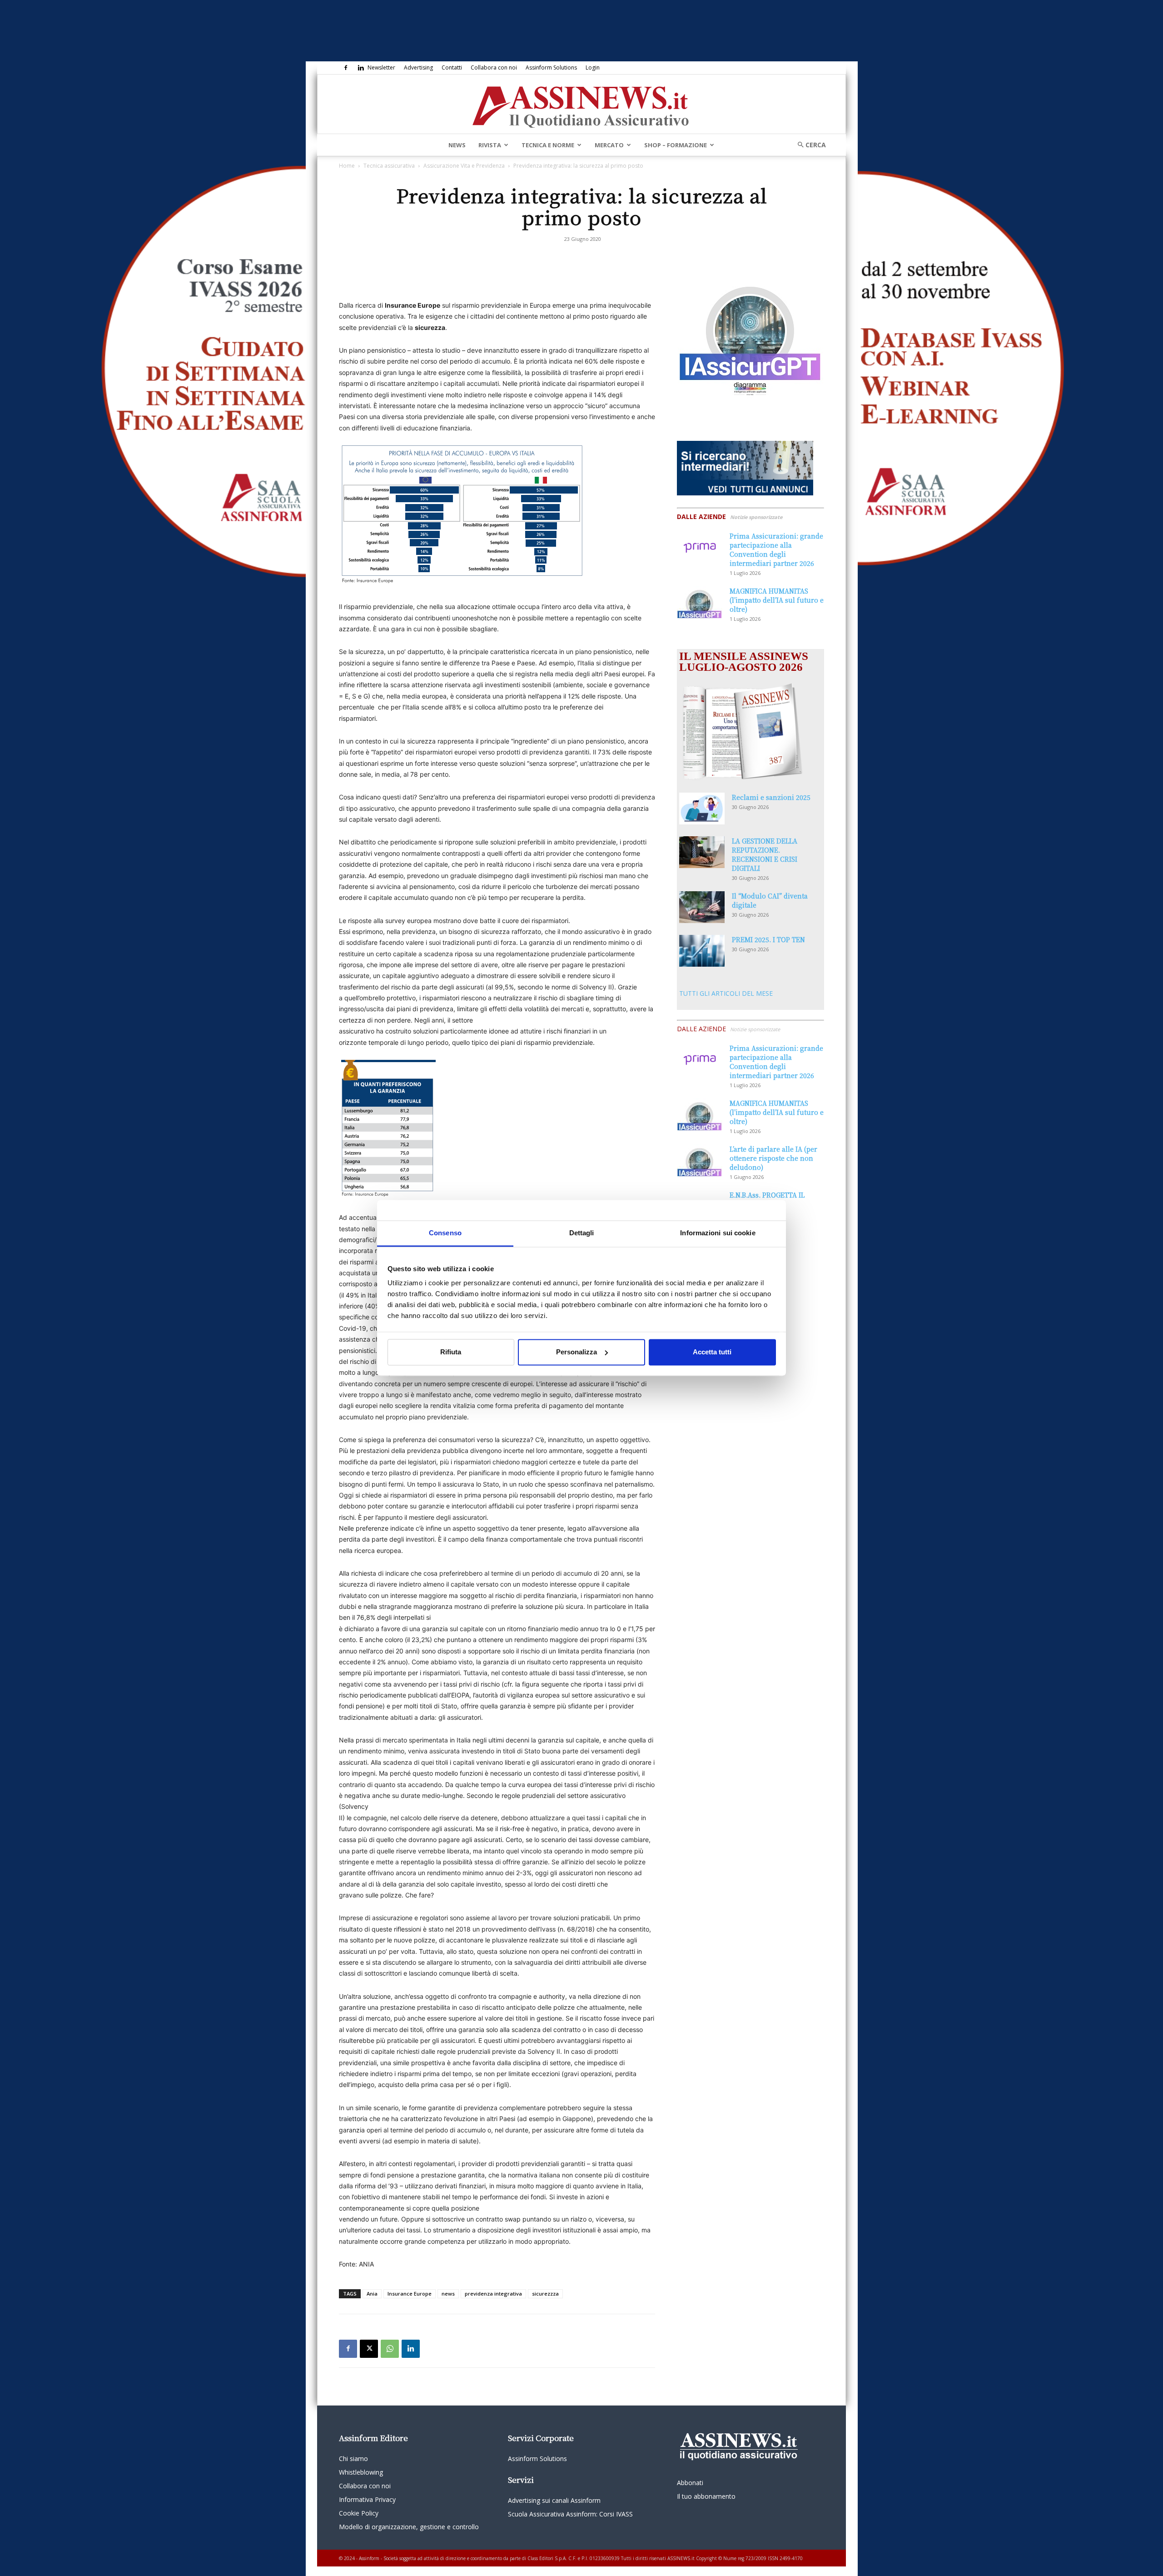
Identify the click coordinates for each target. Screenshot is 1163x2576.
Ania (372, 2294)
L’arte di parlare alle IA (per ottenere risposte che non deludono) (773, 1158)
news (448, 2294)
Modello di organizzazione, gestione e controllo (409, 2527)
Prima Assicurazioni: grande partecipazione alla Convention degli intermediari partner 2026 (776, 549)
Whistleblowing (361, 2472)
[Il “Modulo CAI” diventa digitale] (702, 907)
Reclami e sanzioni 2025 (771, 797)
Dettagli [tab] (582, 1233)
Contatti (452, 67)
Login (593, 67)
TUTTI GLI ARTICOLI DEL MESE (726, 993)
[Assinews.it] (581, 105)
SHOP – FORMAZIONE (676, 145)
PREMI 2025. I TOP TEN (768, 939)
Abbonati (690, 2483)
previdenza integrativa (493, 2294)
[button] (809, 145)
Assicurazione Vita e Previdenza (464, 166)
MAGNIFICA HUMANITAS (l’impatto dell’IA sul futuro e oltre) (777, 600)
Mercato (609, 145)
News (457, 145)
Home (347, 166)
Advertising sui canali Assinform (554, 2500)
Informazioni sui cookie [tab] (718, 1233)
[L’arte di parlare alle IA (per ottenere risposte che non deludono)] (700, 1160)
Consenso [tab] (445, 1233)
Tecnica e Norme (548, 145)
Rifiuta (451, 1352)
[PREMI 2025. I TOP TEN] (702, 951)
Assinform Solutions (551, 67)
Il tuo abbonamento (706, 2496)
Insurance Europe (410, 2294)
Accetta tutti (712, 1352)
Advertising (418, 67)
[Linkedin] (361, 68)
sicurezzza (545, 2294)
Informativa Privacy (367, 2499)
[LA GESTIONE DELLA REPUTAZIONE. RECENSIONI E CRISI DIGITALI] (702, 852)
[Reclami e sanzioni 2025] (702, 809)
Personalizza (577, 1352)
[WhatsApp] (390, 2349)
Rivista (490, 145)
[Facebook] (346, 68)
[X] (369, 2349)
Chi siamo (353, 2459)
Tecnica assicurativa (389, 166)
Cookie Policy (359, 2513)
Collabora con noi (494, 67)
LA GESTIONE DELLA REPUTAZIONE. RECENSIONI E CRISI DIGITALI (765, 854)
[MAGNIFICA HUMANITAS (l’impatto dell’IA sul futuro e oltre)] (700, 602)
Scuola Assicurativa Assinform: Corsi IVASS (570, 2514)
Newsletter (381, 67)
